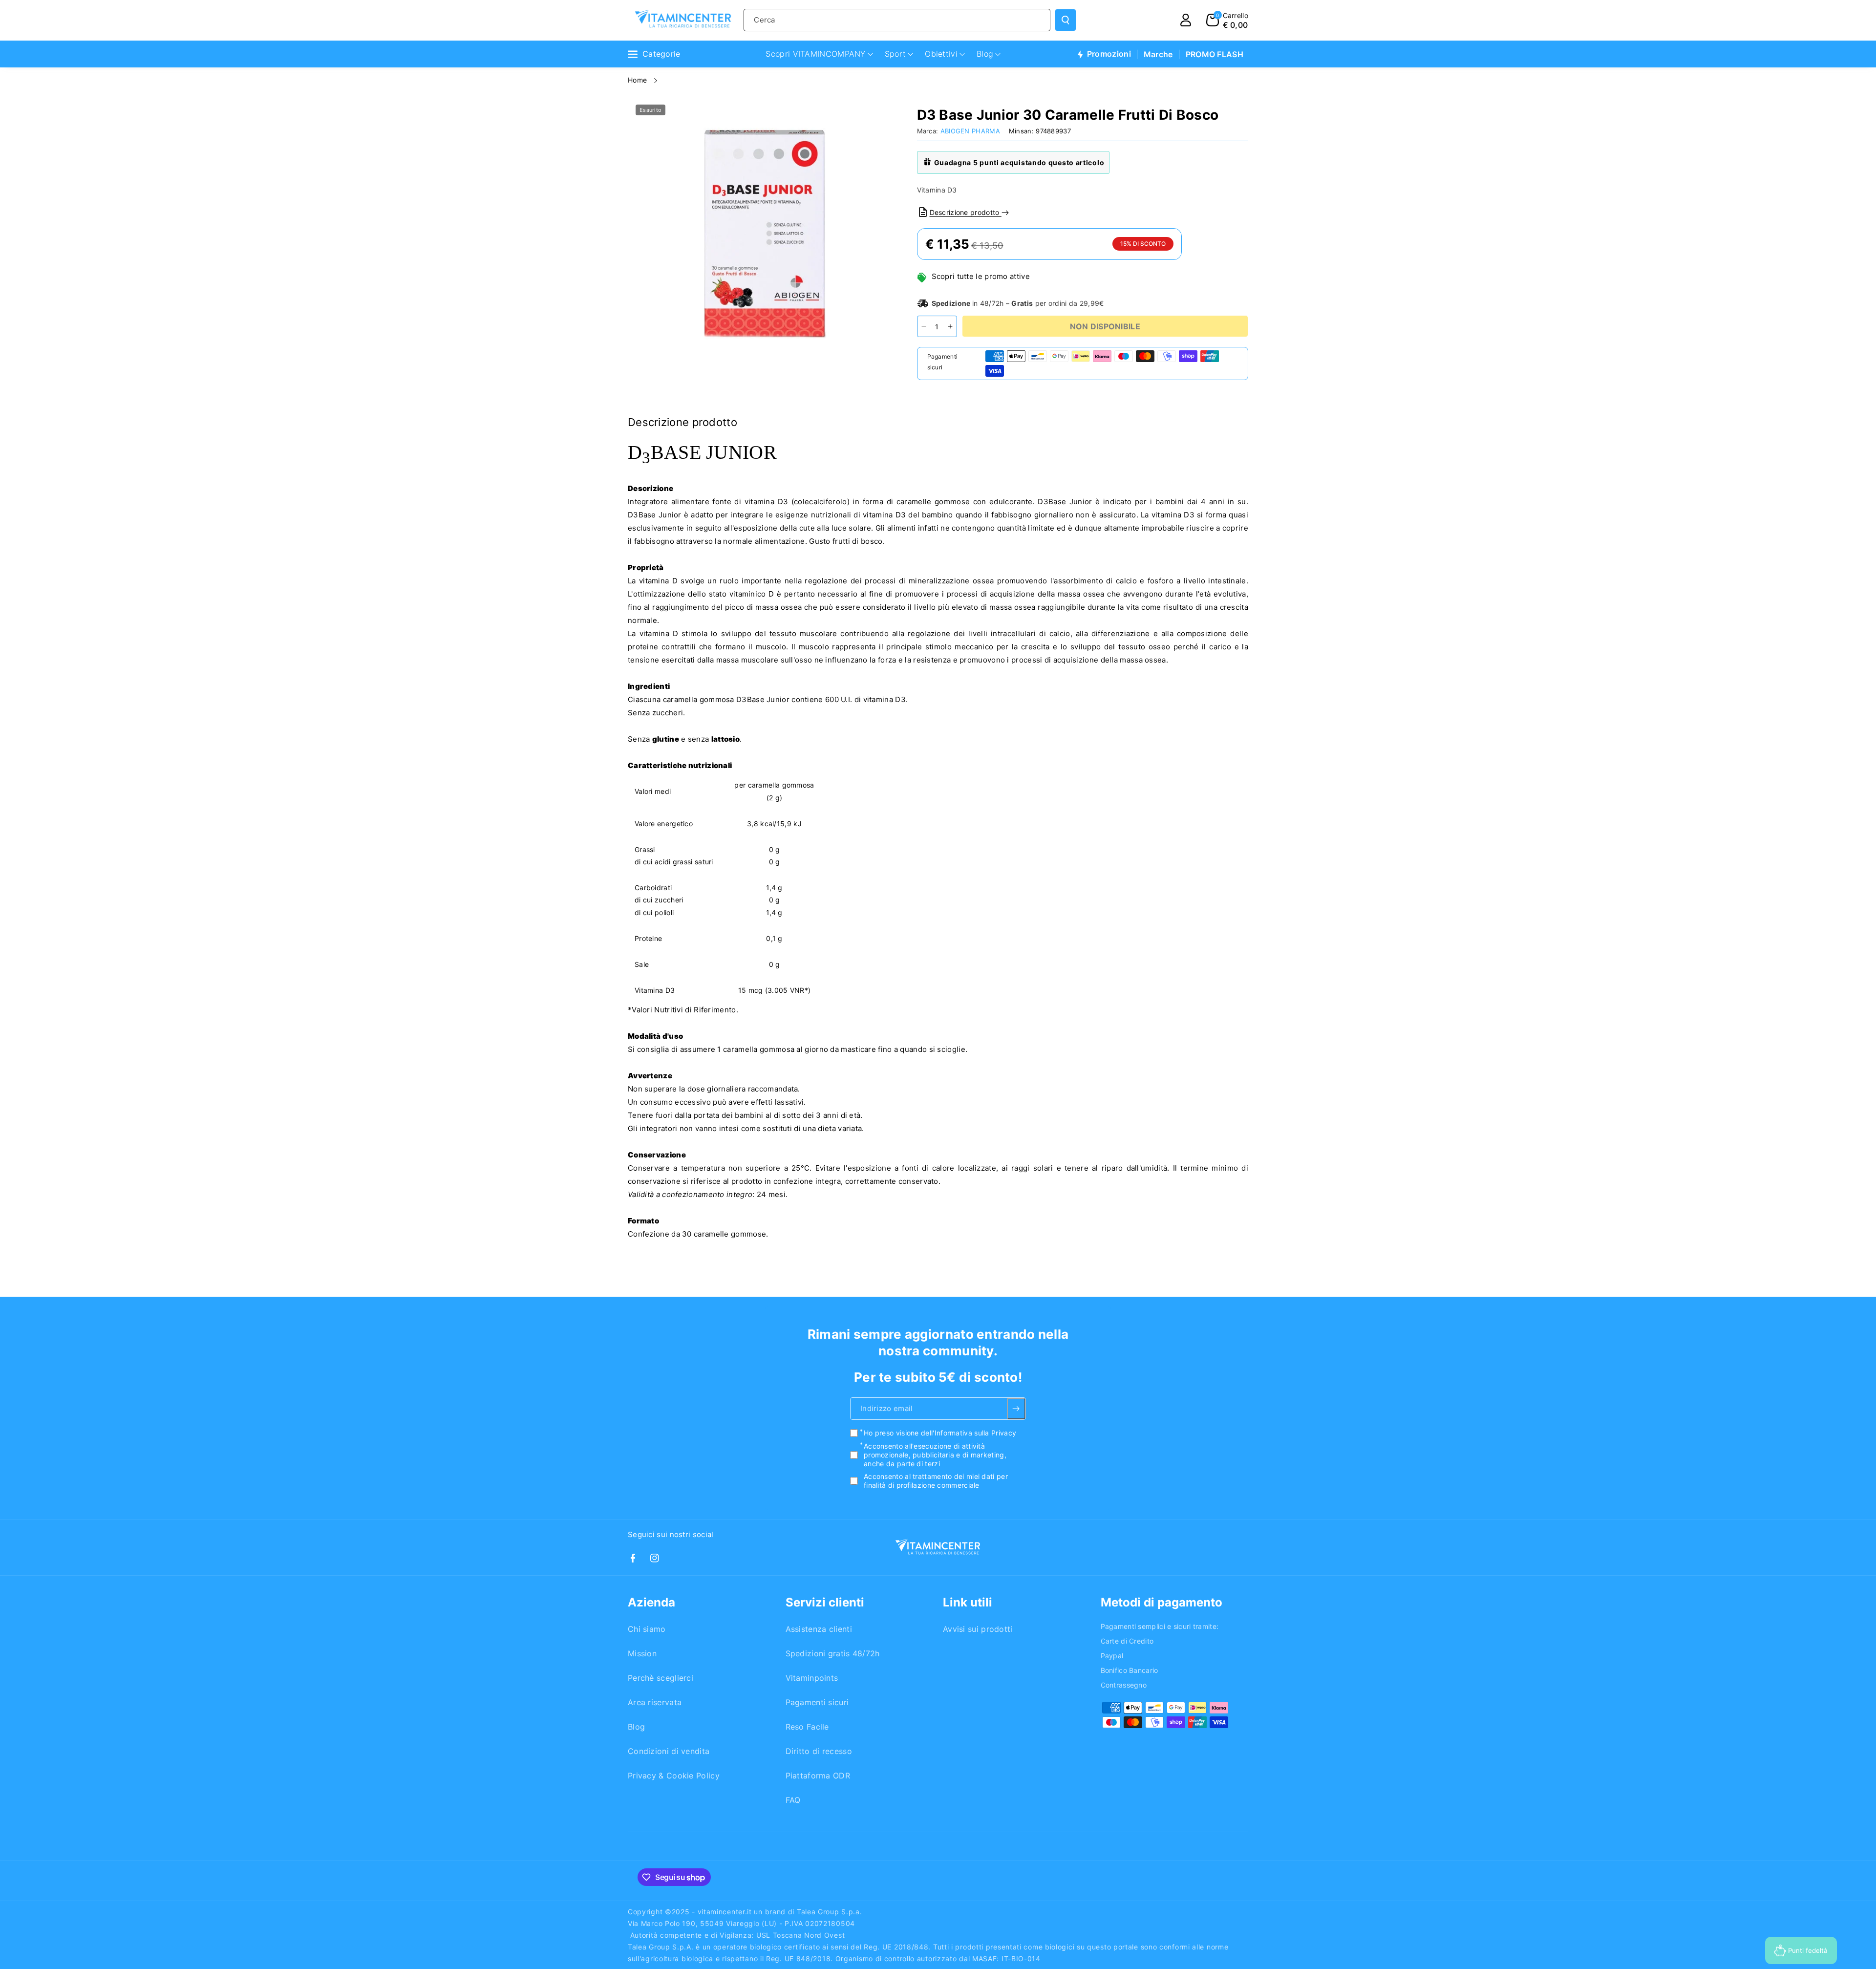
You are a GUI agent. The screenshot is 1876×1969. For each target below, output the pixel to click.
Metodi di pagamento (1162, 1602)
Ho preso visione (940, 1433)
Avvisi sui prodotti (978, 1629)
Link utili (968, 1602)
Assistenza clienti (819, 1629)
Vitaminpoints (812, 1678)
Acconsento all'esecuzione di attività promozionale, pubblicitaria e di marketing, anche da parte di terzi (935, 1455)
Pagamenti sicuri (817, 1702)
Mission (642, 1653)
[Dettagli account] (1186, 20)
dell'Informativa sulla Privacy (969, 1433)
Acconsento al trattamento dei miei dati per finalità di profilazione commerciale (936, 1481)
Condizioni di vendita (669, 1751)
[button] (1227, 20)
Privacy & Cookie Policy (674, 1776)
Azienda (651, 1602)
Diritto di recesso (819, 1751)
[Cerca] (1066, 20)
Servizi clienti (825, 1602)
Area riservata (655, 1702)
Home (639, 80)
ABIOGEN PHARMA (970, 131)
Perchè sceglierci (661, 1678)
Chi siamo (647, 1629)
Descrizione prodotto (966, 212)
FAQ (793, 1800)
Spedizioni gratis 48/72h (833, 1653)
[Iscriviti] (1016, 1409)
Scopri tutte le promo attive (981, 276)
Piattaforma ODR (818, 1776)
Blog (636, 1727)
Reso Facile (807, 1727)
